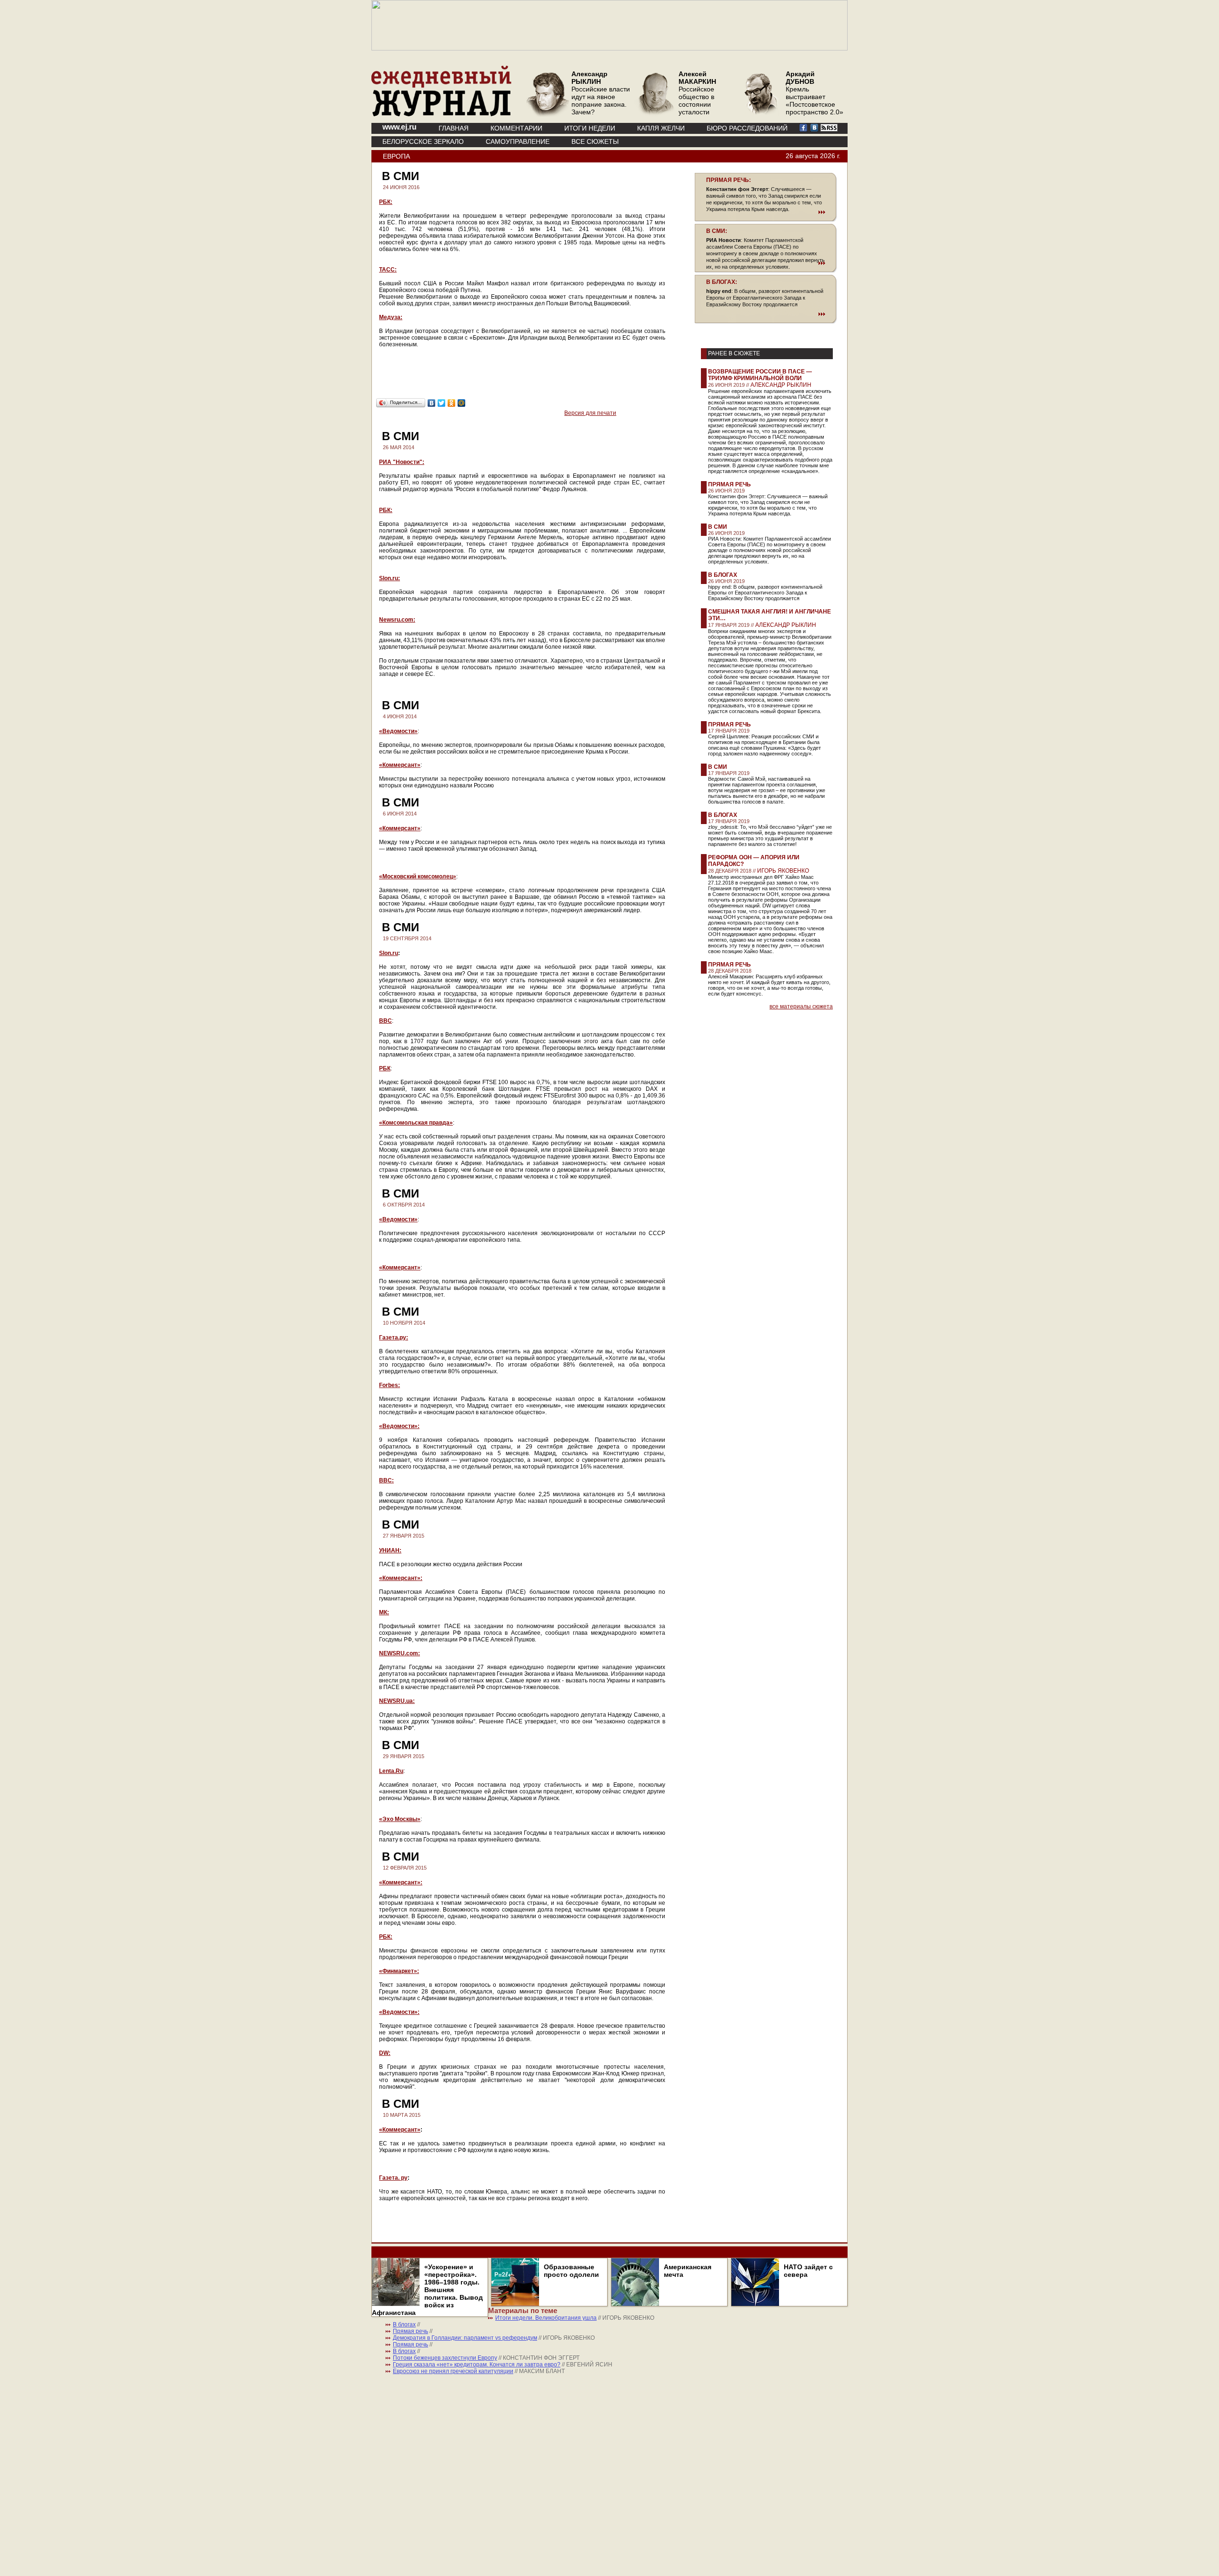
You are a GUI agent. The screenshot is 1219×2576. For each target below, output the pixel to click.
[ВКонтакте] (432, 403)
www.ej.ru (400, 127)
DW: (385, 2053)
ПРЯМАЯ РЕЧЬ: (729, 180)
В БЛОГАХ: (722, 282)
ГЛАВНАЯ (454, 128)
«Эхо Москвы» (400, 1819)
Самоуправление (518, 141)
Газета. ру (393, 2178)
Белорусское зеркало (423, 141)
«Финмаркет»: (399, 1971)
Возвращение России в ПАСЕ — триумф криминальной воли (760, 375)
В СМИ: (717, 231)
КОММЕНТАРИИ (516, 128)
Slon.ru (389, 953)
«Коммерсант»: (401, 1578)
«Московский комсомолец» (418, 876)
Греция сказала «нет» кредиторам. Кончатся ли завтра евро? (477, 2365)
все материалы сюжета (801, 1006)
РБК (385, 1068)
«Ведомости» (398, 731)
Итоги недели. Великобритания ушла (546, 2318)
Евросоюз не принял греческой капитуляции (453, 2371)
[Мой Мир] (462, 403)
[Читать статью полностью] (766, 212)
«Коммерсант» (400, 765)
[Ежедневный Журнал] (441, 114)
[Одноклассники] (452, 403)
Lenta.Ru (391, 1771)
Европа (396, 156)
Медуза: (391, 317)
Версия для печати (590, 413)
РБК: (386, 202)
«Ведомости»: (399, 1426)
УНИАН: (390, 1550)
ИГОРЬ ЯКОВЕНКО (783, 871)
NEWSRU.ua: (397, 1701)
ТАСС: (388, 270)
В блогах (723, 575)
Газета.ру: (394, 1338)
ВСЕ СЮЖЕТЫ (595, 141)
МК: (384, 1612)
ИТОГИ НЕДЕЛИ (590, 128)
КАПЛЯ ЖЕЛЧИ (661, 128)
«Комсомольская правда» (416, 1123)
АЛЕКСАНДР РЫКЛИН (781, 385)
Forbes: (390, 1385)
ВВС (385, 1021)
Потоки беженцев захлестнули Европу (445, 2358)
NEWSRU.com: (400, 1653)
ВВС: (386, 1480)
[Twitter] (442, 403)
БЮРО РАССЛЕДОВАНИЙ (747, 128)
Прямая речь (729, 484)
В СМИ (718, 527)
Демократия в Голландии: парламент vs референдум (465, 2338)
